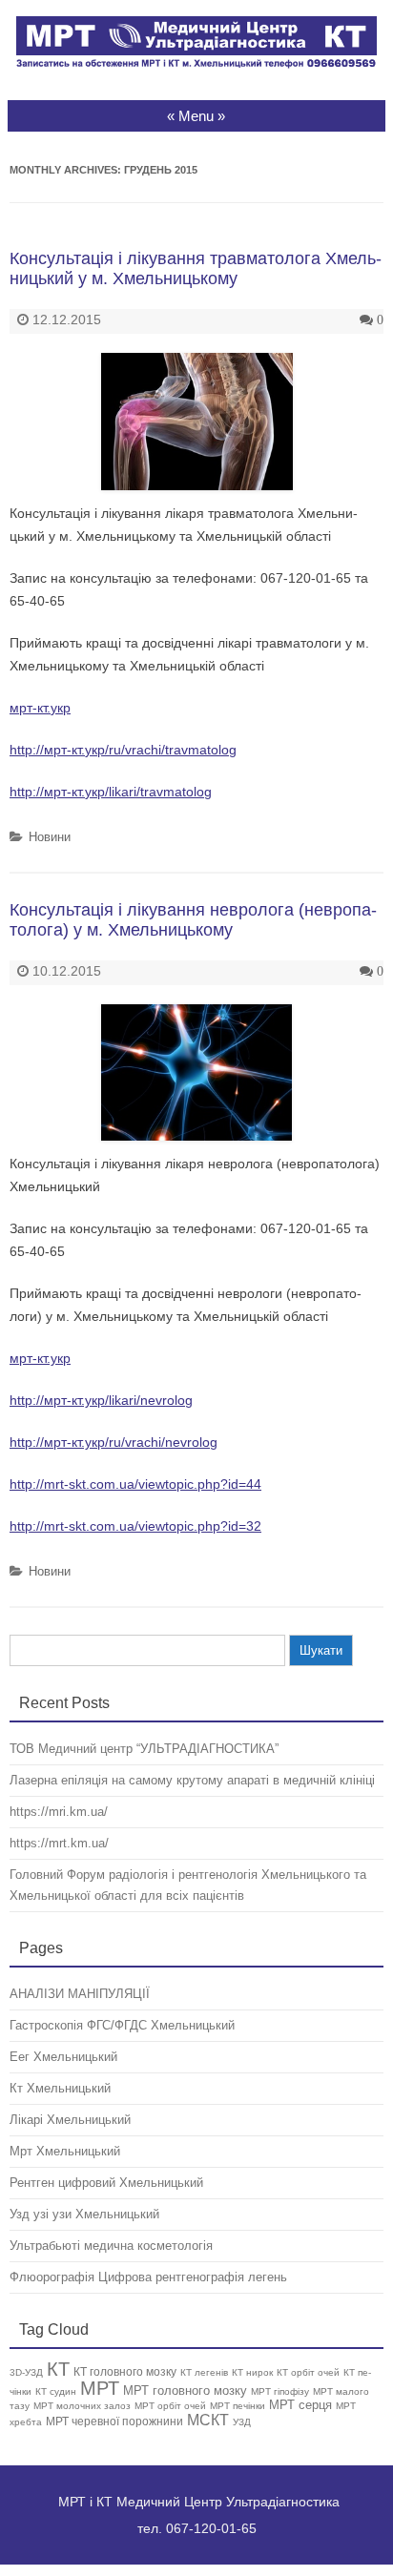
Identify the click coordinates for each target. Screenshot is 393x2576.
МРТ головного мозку (185, 2391)
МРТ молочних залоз (82, 2406)
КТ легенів (204, 2372)
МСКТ (208, 2420)
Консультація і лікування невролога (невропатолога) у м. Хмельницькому (193, 920)
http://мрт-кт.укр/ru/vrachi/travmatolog (123, 750)
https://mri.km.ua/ (59, 1812)
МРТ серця (300, 2405)
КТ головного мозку (125, 2371)
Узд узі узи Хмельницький (84, 2214)
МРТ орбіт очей (170, 2406)
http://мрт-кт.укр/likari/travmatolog (111, 792)
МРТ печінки (238, 2406)
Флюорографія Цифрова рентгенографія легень (148, 2277)
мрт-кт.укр (40, 708)
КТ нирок (252, 2372)
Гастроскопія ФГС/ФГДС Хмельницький (122, 2025)
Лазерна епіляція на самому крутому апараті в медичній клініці (192, 1780)
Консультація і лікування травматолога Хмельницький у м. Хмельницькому (196, 269)
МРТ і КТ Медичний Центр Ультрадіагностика (199, 2502)
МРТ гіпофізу (280, 2391)
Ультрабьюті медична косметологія (111, 2246)
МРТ (100, 2388)
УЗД (242, 2422)
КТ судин (56, 2391)
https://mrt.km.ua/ (59, 1843)
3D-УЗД (26, 2372)
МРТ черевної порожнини (114, 2421)
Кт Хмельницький (60, 2088)
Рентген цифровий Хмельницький (106, 2183)
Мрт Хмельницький (65, 2151)
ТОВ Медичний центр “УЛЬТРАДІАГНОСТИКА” (144, 1749)
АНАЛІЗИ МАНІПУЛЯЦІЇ (80, 1994)
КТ (58, 2369)
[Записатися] (196, 64)
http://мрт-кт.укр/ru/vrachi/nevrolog (114, 1442)
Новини (50, 837)
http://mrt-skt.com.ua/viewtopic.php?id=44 (135, 1484)
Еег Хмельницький (63, 2057)
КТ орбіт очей (308, 2372)
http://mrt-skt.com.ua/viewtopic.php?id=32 (135, 1526)
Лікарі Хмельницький (70, 2120)
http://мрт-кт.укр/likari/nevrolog (101, 1400)
